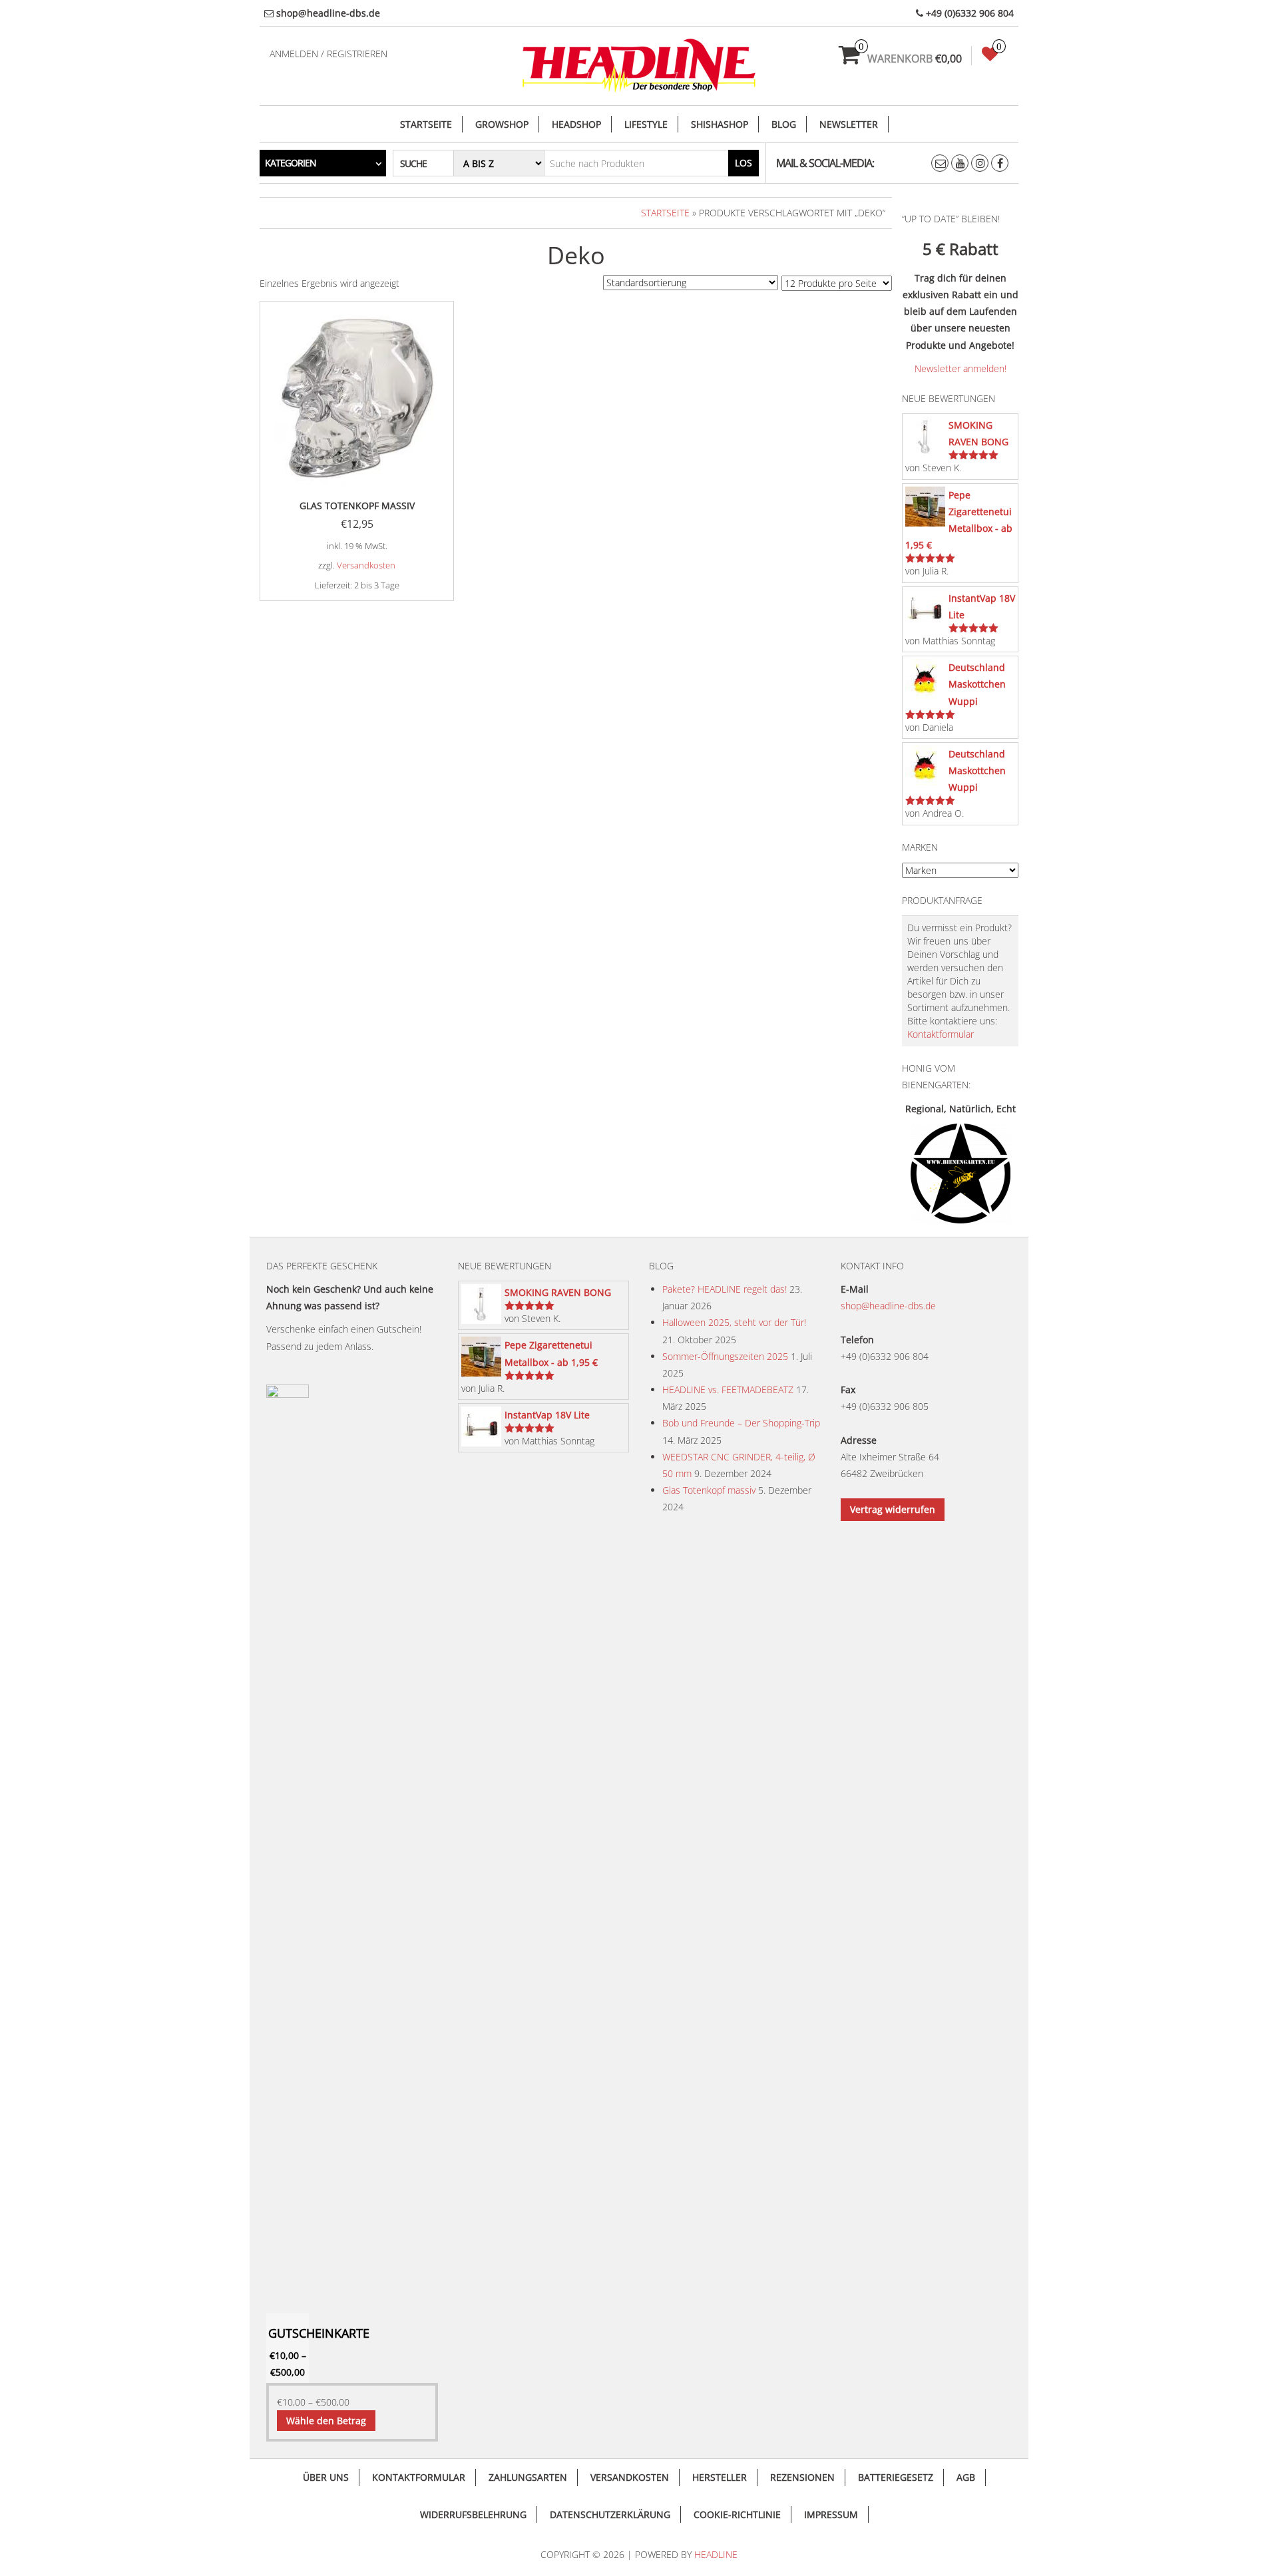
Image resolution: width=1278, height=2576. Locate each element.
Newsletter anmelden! (960, 368)
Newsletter (849, 124)
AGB (966, 2477)
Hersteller (720, 2477)
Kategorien (291, 163)
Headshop (576, 124)
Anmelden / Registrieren (328, 54)
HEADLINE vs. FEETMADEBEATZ (728, 1390)
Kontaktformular (941, 1034)
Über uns (326, 2477)
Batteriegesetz (896, 2477)
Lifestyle (646, 124)
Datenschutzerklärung (610, 2514)
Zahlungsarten (528, 2477)
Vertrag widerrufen (893, 1509)
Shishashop (720, 124)
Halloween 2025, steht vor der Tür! (734, 1322)
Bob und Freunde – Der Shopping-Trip (741, 1423)
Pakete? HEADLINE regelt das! (725, 1289)
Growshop (502, 124)
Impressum (831, 2514)
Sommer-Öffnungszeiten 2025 (725, 1356)
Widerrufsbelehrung (473, 2514)
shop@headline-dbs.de (888, 1306)
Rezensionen (802, 2477)
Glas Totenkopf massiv (709, 1490)
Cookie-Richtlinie (737, 2514)
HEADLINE (716, 2554)
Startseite (426, 124)
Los (744, 163)
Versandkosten (366, 565)
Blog (784, 124)
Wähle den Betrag (326, 2421)
